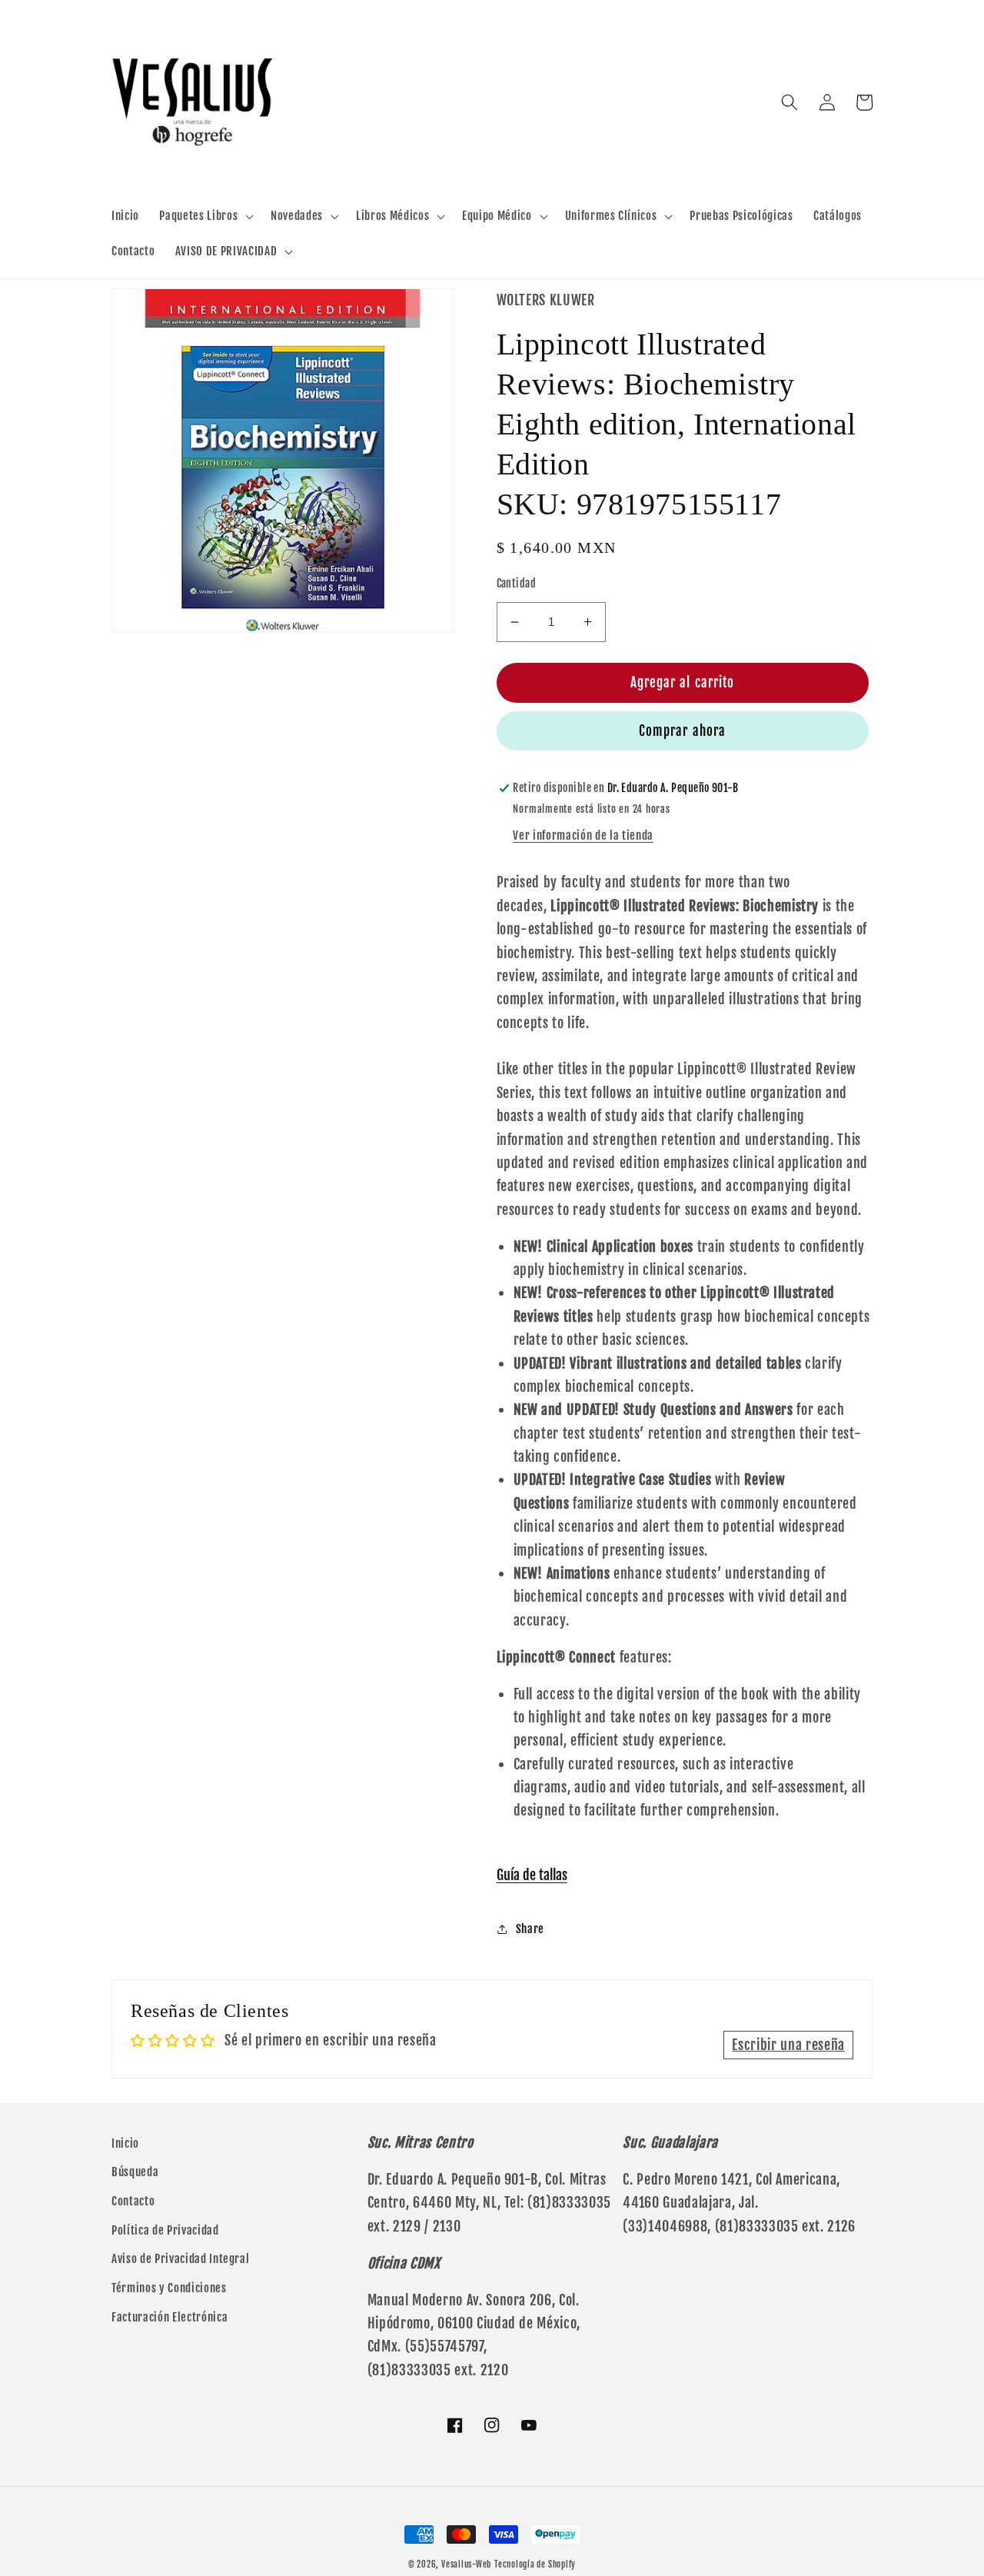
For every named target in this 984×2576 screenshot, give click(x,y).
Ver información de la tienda (583, 835)
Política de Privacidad (165, 2230)
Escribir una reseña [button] (788, 2045)
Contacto (133, 2201)
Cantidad (517, 584)
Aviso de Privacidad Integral (180, 2258)
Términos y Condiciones (169, 2288)
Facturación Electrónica (170, 2317)
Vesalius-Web (466, 2564)
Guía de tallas (532, 1875)
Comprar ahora (682, 731)
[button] (205, 216)
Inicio (125, 2143)
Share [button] (530, 1929)
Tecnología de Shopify (535, 2564)
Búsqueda (135, 2172)
